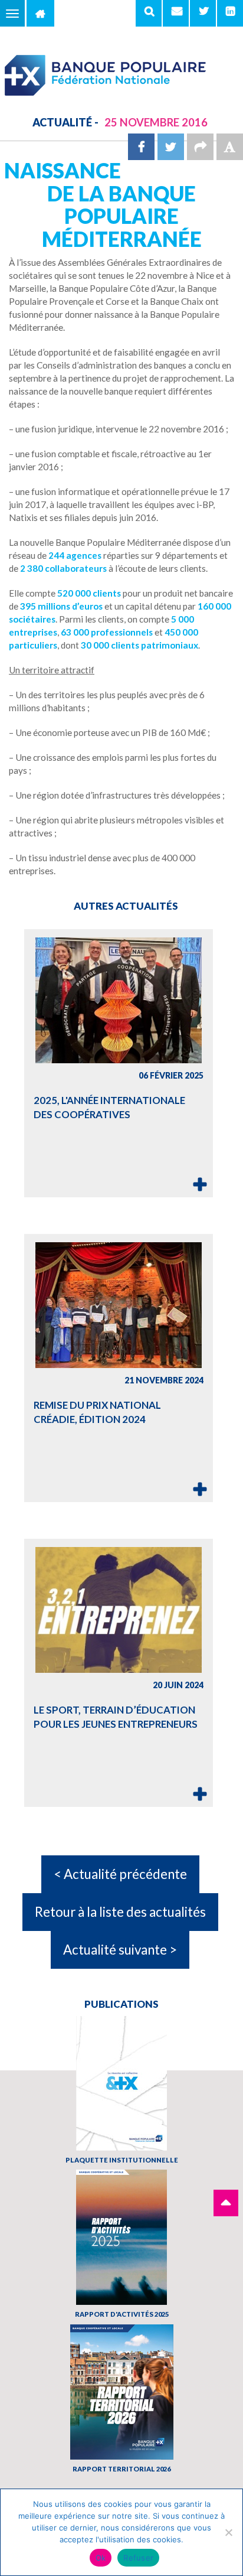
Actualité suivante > (120, 1950)
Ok (101, 2558)
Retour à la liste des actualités (120, 1912)
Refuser (138, 2558)
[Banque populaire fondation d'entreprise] (121, 70)
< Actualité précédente (120, 1874)
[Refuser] (228, 2532)
